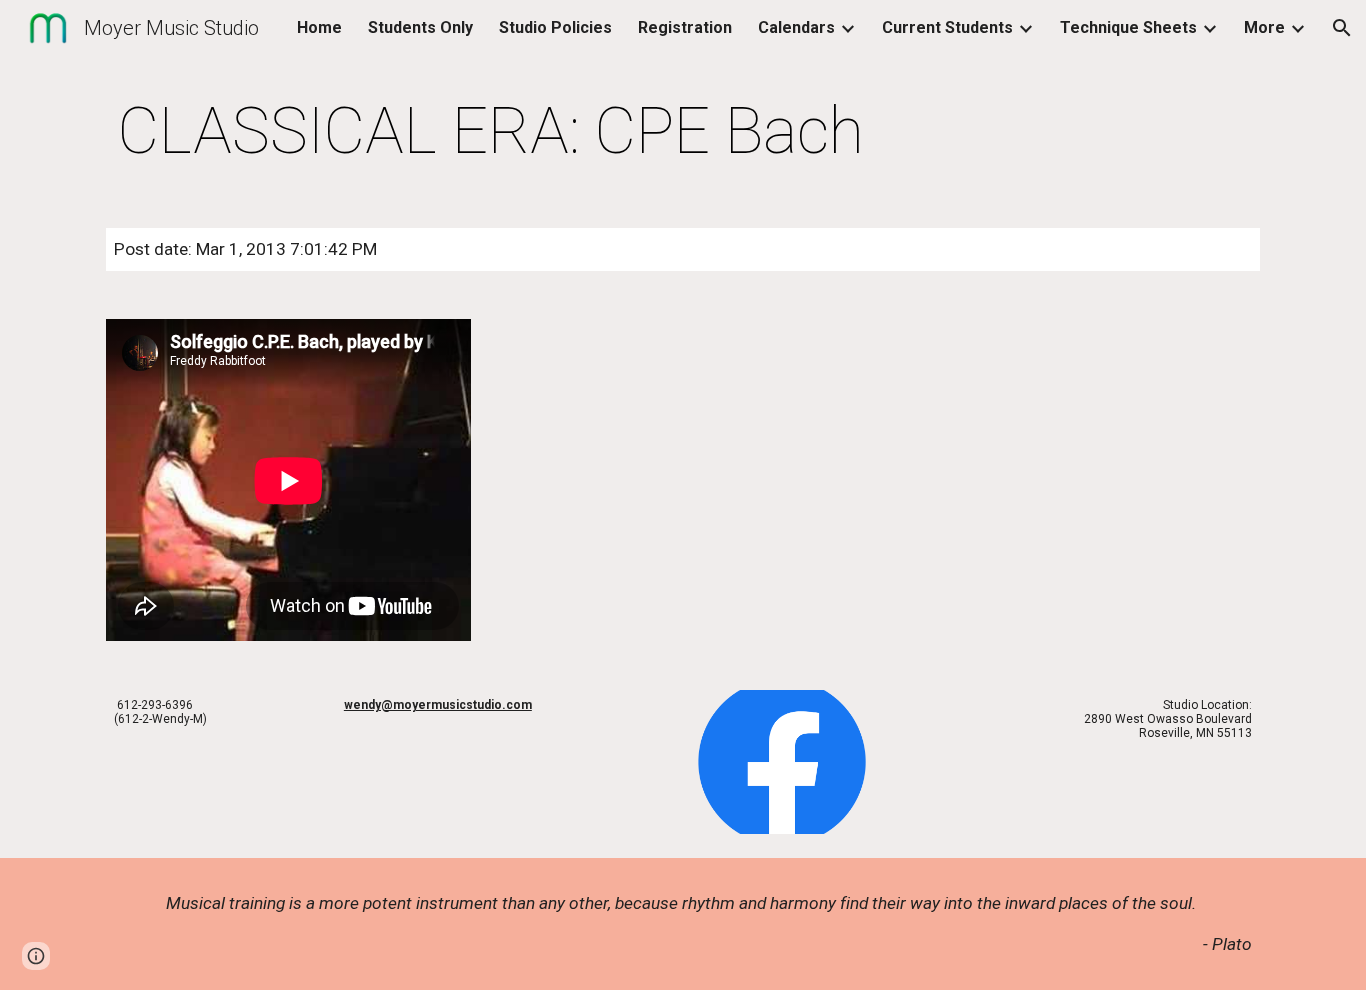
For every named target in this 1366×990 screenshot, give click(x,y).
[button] (1342, 28)
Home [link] (319, 27)
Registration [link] (685, 27)
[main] (491, 132)
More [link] (1264, 27)
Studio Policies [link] (555, 27)
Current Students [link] (947, 27)
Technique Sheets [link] (1128, 27)
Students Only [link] (420, 27)
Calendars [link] (796, 27)
